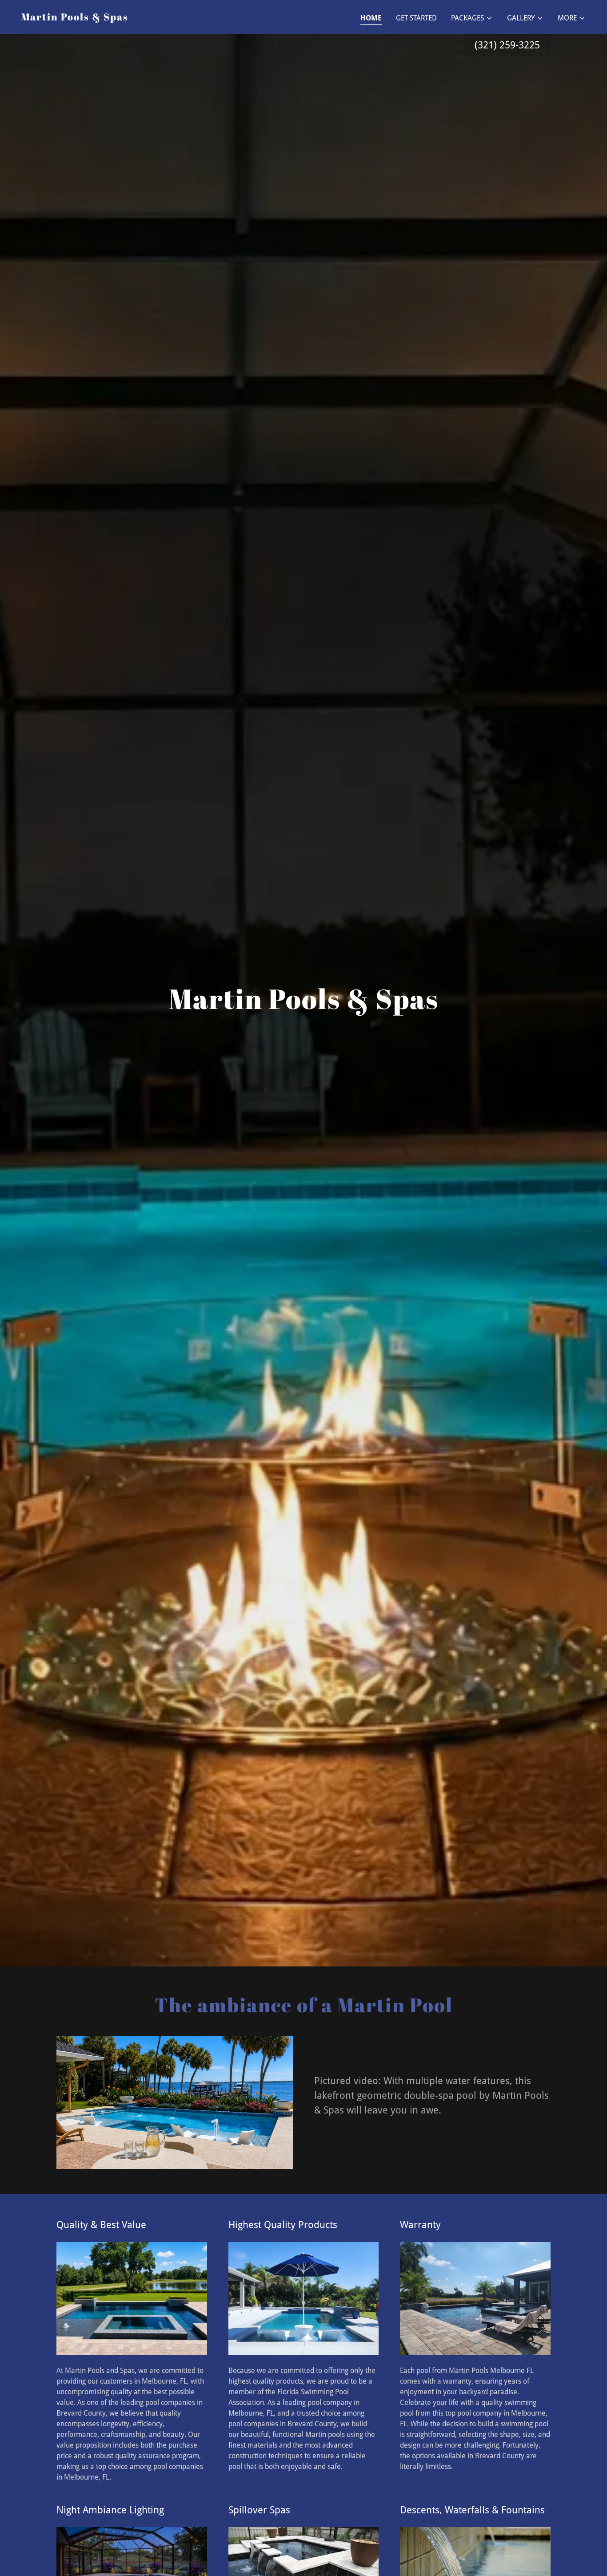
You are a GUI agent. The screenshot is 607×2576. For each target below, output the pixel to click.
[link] (75, 18)
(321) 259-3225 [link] (507, 45)
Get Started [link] (416, 18)
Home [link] (371, 18)
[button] (472, 18)
